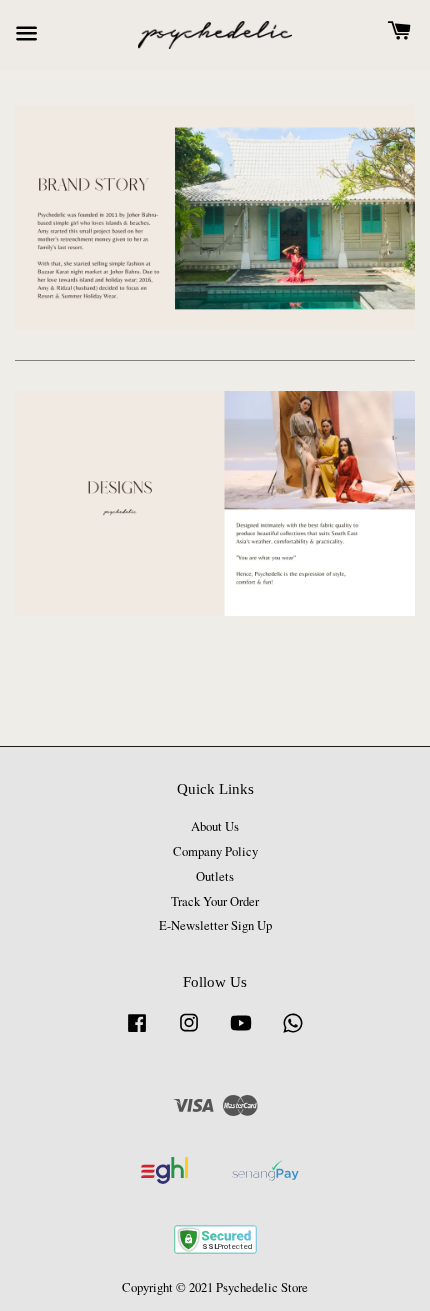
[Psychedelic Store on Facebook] (137, 1032)
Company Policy (215, 851)
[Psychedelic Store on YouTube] (241, 1032)
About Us (215, 826)
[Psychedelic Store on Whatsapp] (293, 1032)
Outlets (215, 876)
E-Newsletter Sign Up (215, 925)
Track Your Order (215, 901)
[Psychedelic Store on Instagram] (189, 1032)
